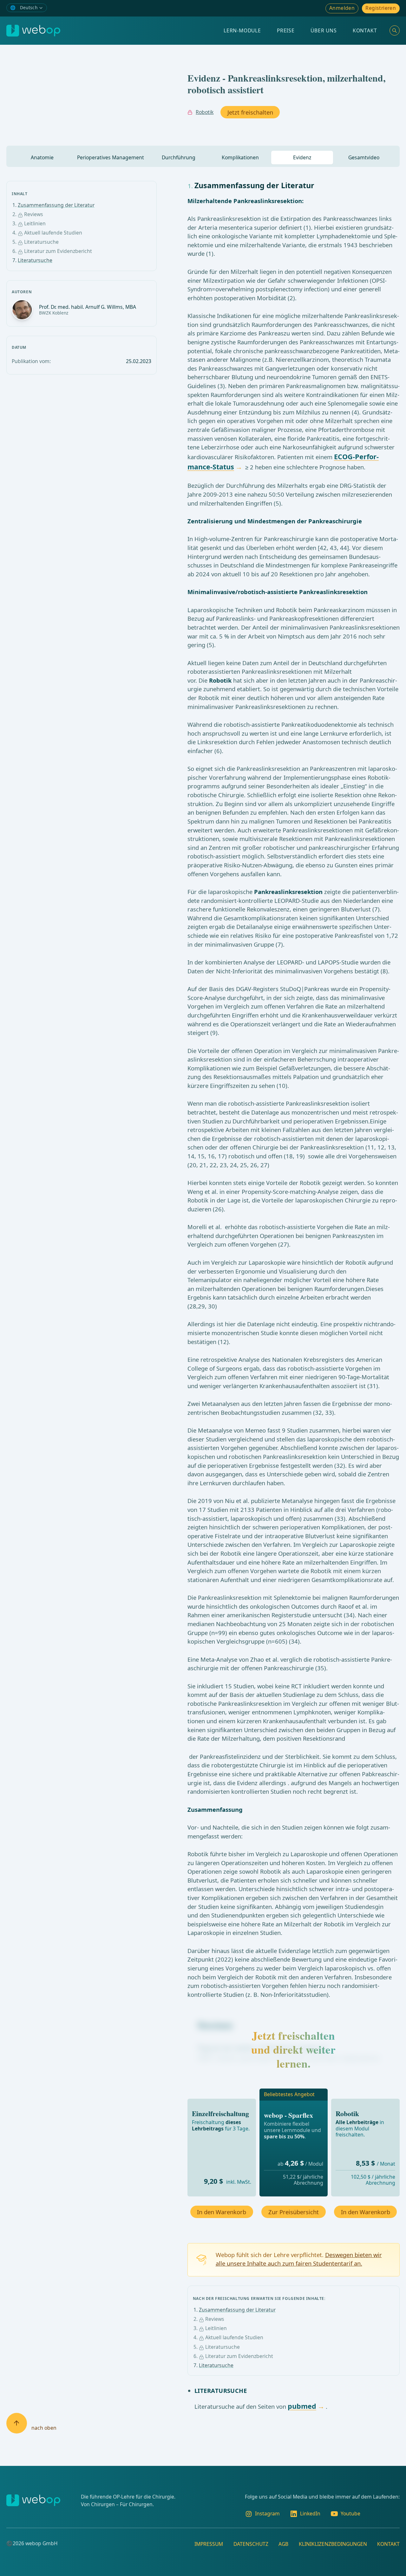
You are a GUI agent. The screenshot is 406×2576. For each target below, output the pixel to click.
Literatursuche (35, 260)
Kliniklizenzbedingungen (333, 2544)
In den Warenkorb (222, 2212)
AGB (283, 2544)
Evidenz (302, 157)
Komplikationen (240, 157)
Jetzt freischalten (250, 112)
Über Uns (324, 30)
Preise (286, 30)
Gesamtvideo (364, 157)
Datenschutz (251, 2544)
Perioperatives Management (111, 157)
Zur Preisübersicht (294, 2212)
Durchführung (179, 157)
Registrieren (381, 8)
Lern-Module (242, 30)
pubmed (302, 2406)
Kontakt (365, 30)
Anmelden (342, 8)
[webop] (33, 31)
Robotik (205, 112)
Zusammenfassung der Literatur (56, 205)
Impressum (209, 2544)
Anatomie (42, 157)
